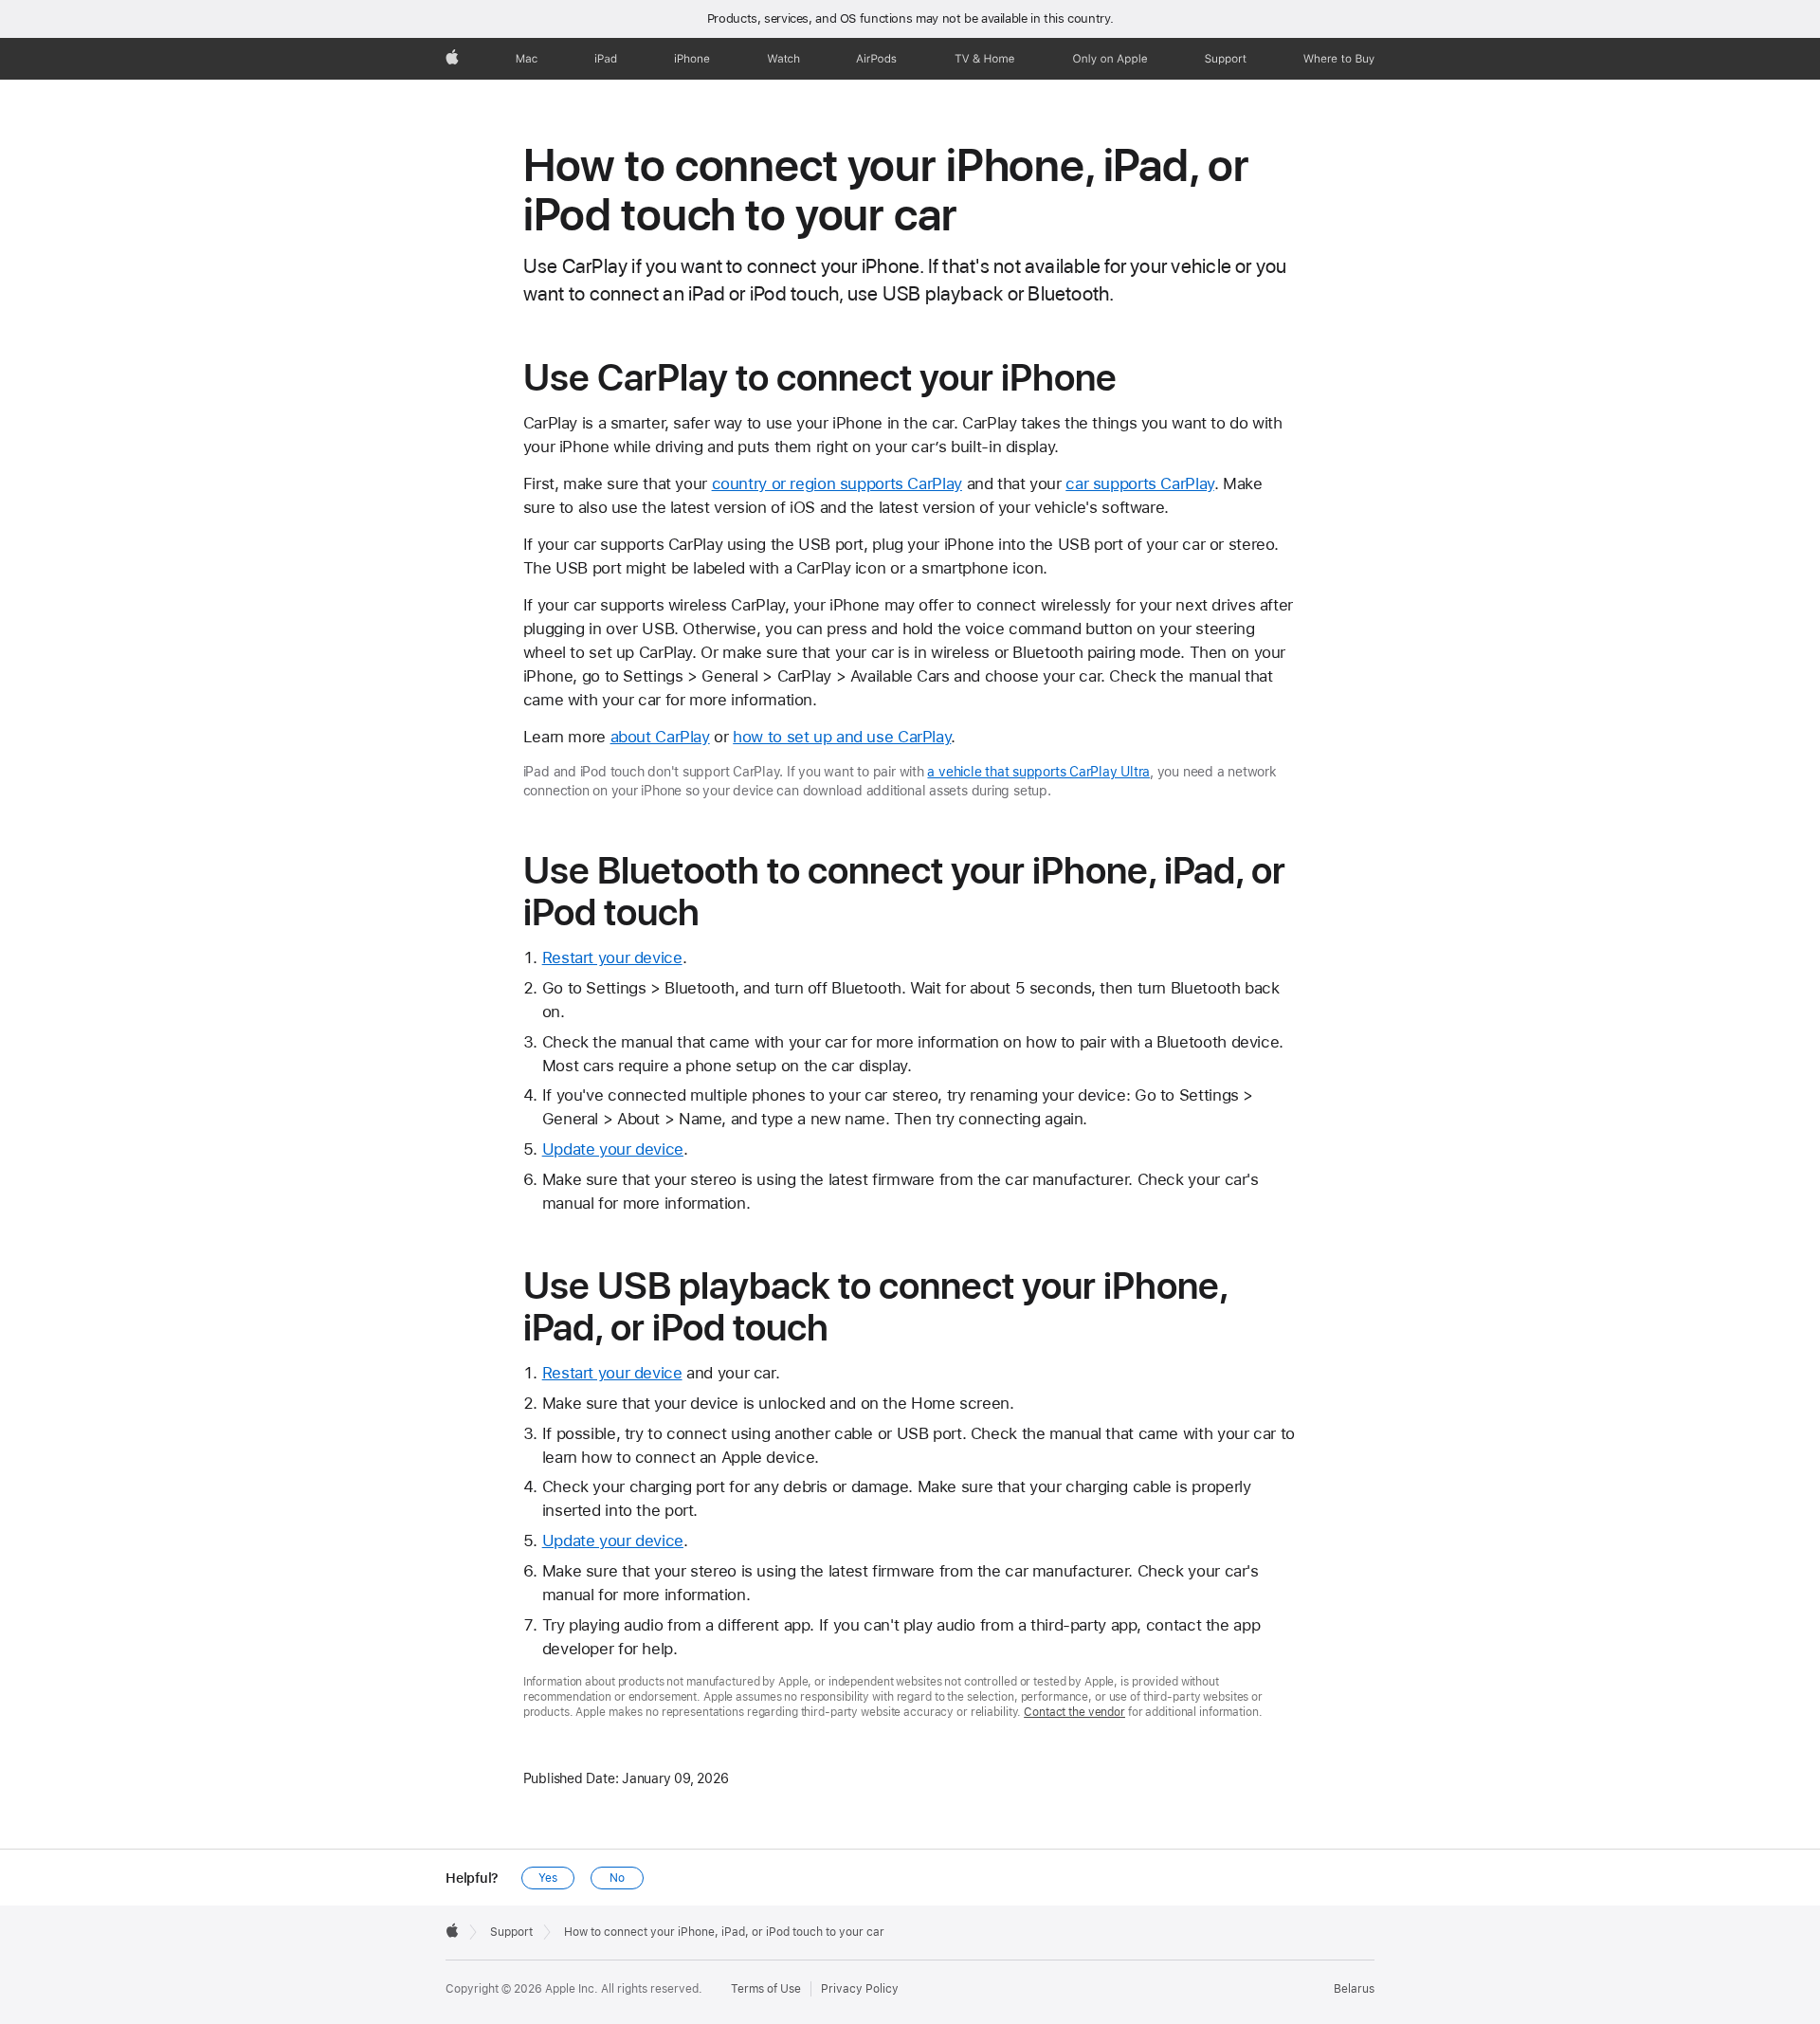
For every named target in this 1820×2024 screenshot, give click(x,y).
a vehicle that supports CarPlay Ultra (1038, 772)
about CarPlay (660, 737)
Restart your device (612, 957)
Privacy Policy (860, 1989)
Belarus (1354, 1989)
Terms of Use (766, 1989)
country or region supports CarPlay (837, 483)
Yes (548, 1878)
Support (511, 1932)
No (617, 1878)
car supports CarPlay (1140, 483)
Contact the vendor (1074, 1712)
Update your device (613, 1149)
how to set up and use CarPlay (842, 737)
